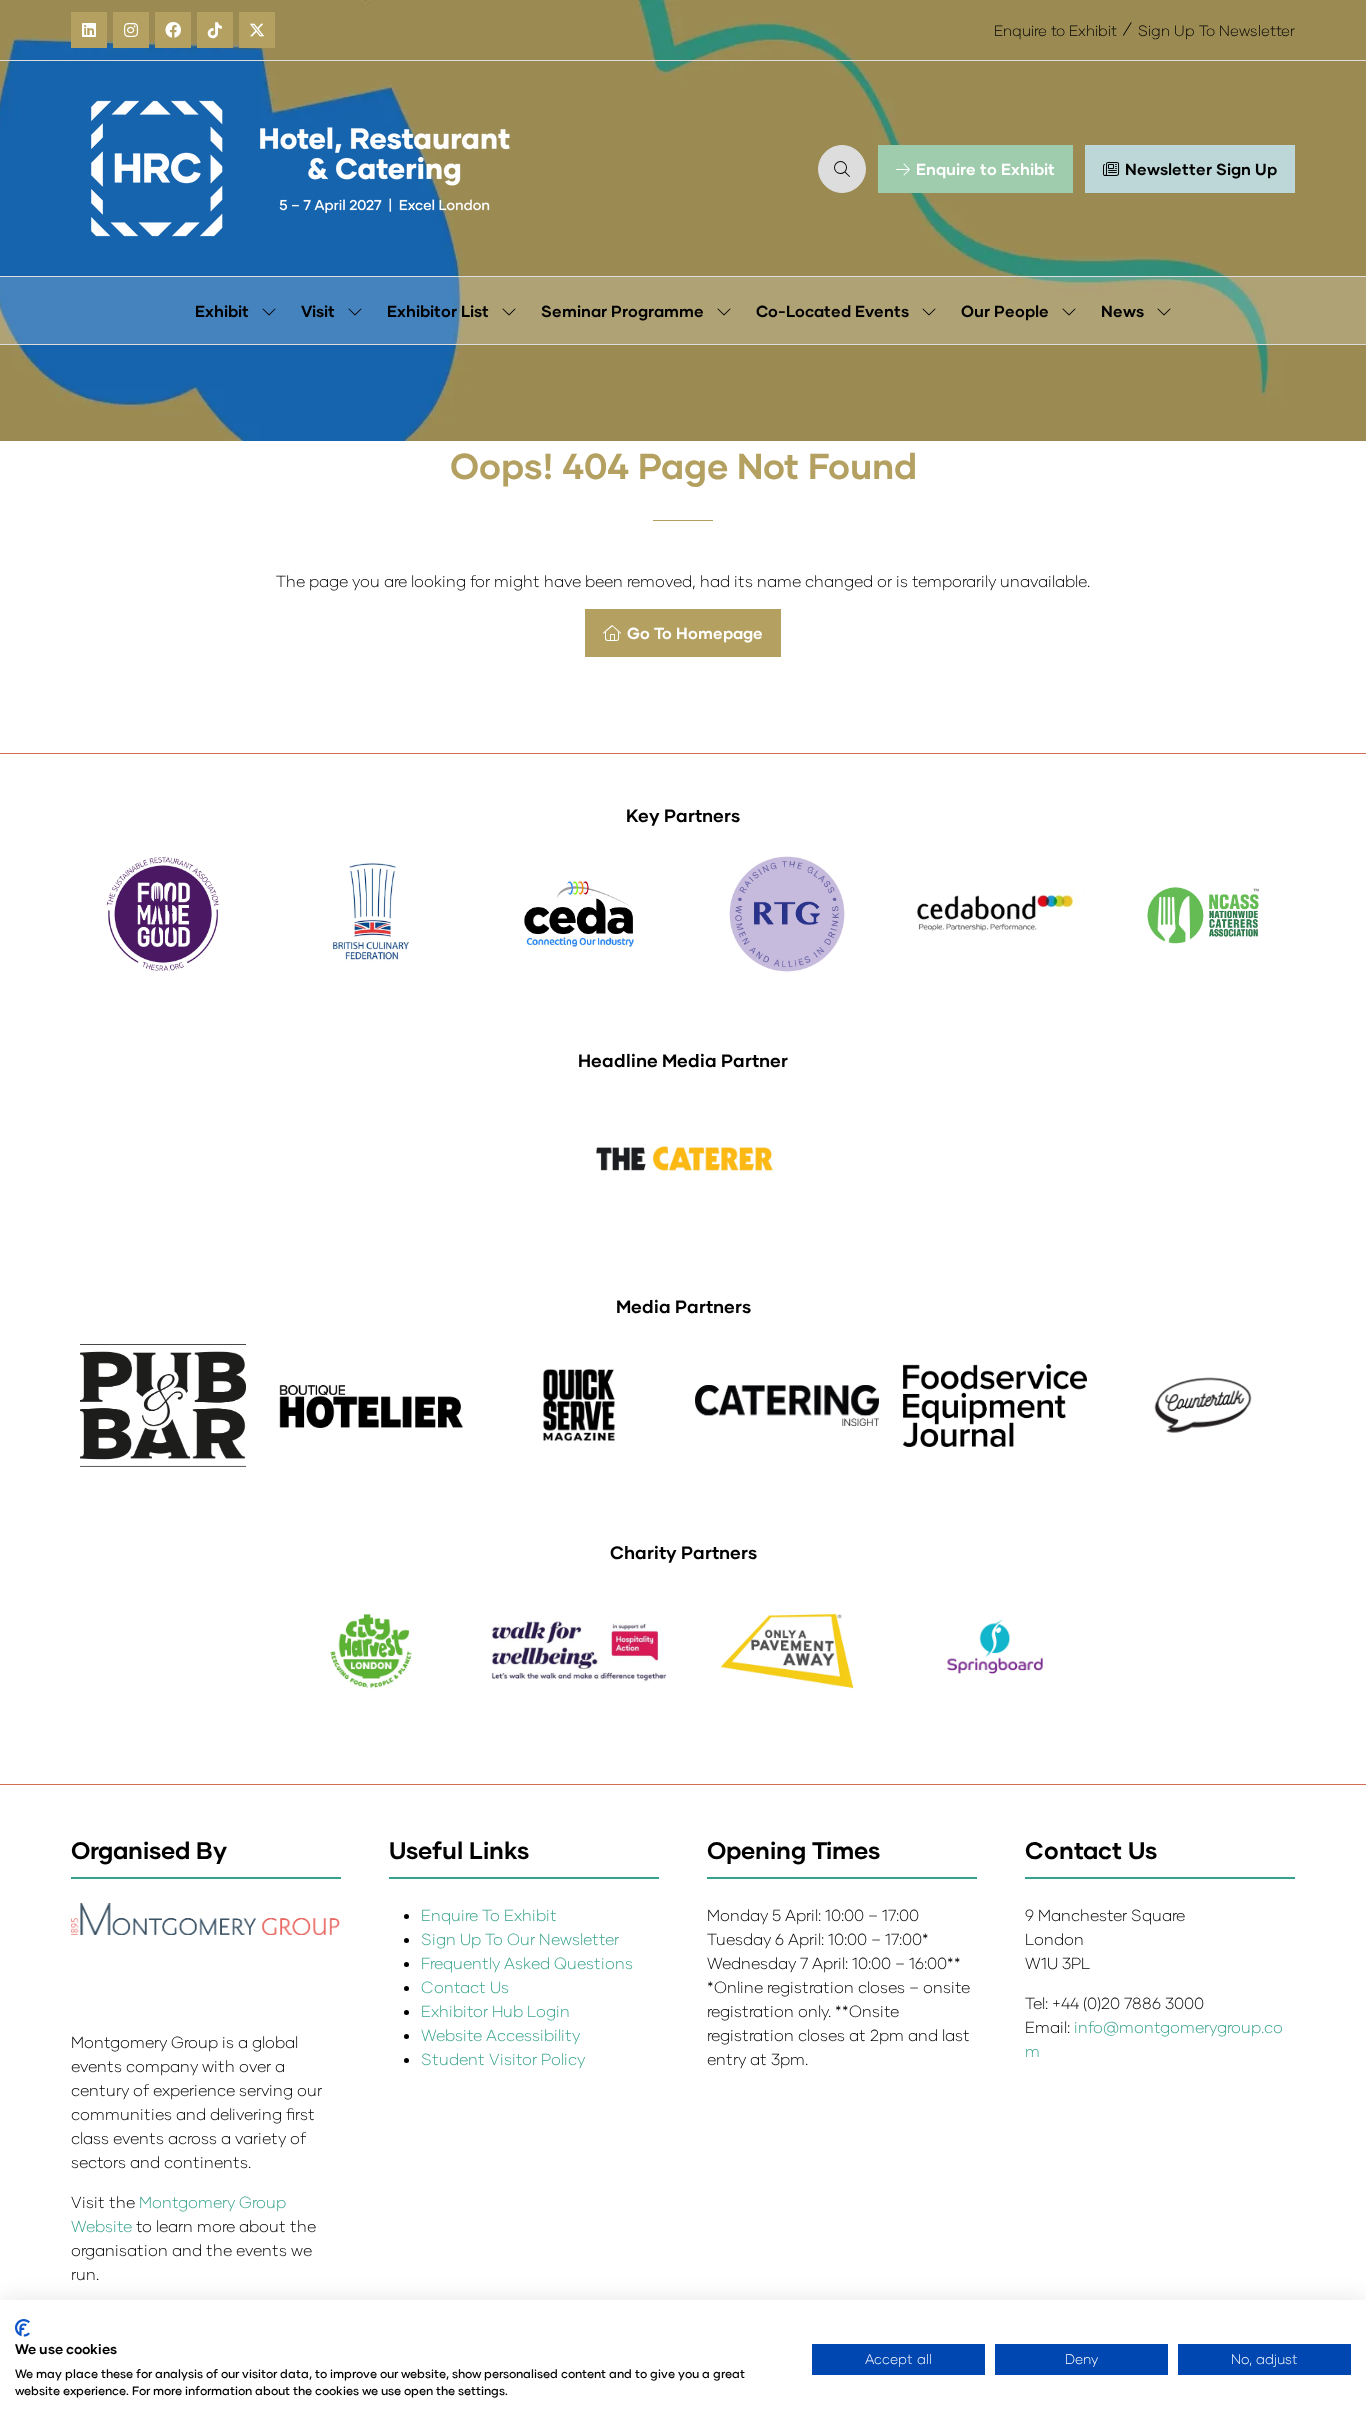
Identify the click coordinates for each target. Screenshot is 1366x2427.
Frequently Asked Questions (527, 1962)
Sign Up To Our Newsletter (520, 1938)
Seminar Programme (622, 310)
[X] (257, 30)
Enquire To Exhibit (489, 1914)
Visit (318, 310)
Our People (1005, 310)
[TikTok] (215, 30)
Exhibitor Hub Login (495, 2010)
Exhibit (222, 310)
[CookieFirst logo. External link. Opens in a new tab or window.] (22, 2328)
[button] (842, 169)
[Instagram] (131, 30)
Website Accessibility (500, 2034)
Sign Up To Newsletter (1216, 30)
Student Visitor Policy (505, 2058)
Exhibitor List (438, 310)
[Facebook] (173, 30)
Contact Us (465, 1986)
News (1122, 310)
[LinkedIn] (89, 30)
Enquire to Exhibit (1055, 30)
